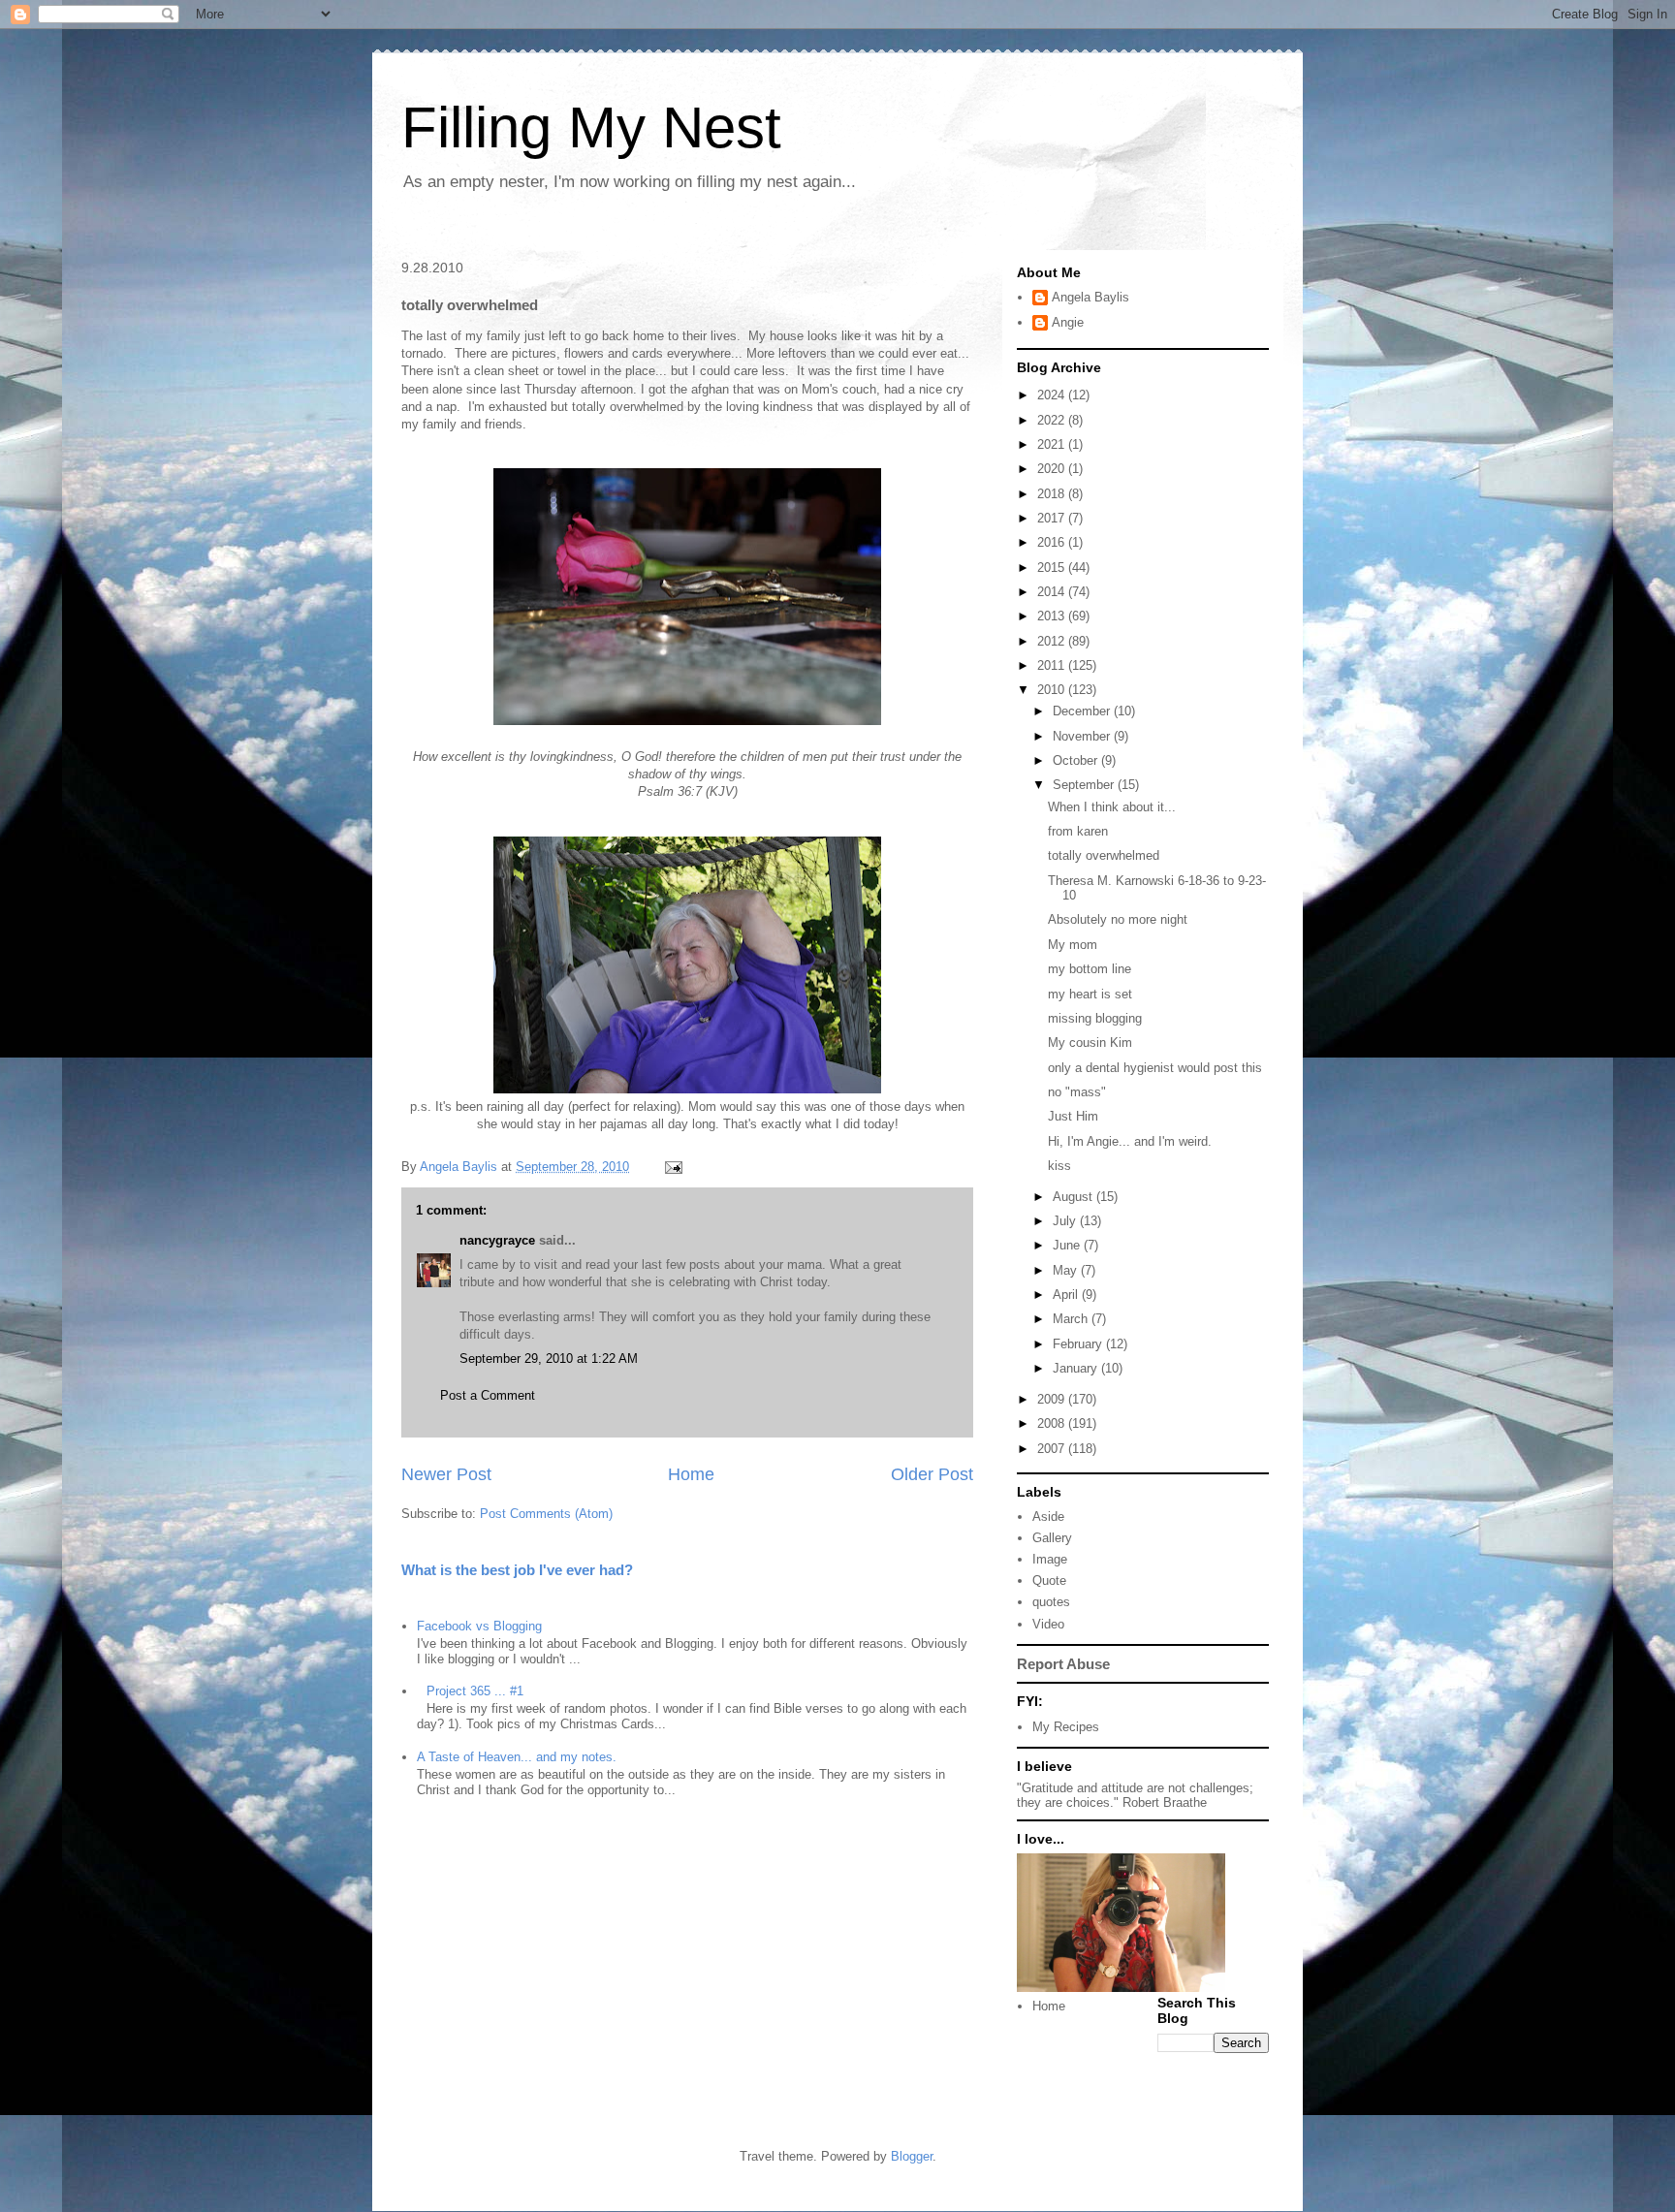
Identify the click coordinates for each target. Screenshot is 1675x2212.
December (1083, 711)
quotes (1051, 1602)
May (1067, 1270)
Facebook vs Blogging (479, 1626)
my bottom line (1090, 969)
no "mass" (1077, 1092)
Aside (1048, 1517)
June (1068, 1245)
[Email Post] (672, 1167)
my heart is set (1090, 994)
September (1085, 785)
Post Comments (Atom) (546, 1514)
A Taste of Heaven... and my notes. (517, 1757)
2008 (1053, 1423)
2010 (1053, 690)
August (1075, 1197)
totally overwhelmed (1104, 855)
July (1066, 1221)
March (1072, 1319)
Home (691, 1474)
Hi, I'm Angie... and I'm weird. (1130, 1141)
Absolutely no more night (1118, 919)
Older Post (932, 1474)
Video (1048, 1624)
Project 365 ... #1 (475, 1691)
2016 (1053, 542)
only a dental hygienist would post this (1155, 1068)
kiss (1059, 1166)
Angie (1068, 322)
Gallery (1052, 1538)
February (1079, 1344)
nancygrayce (497, 1240)
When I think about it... (1112, 807)
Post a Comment (488, 1395)
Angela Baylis (1090, 297)
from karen (1078, 831)
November (1083, 736)
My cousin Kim (1090, 1043)
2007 (1053, 1449)
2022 (1053, 420)
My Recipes (1066, 1727)
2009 (1053, 1399)
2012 (1053, 641)
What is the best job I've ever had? (517, 1570)
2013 (1053, 616)
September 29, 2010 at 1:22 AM (549, 1359)
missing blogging (1095, 1018)
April (1067, 1295)
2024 (1053, 395)
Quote (1049, 1580)
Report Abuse (1063, 1664)
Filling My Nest (591, 127)
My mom (1073, 945)
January (1077, 1368)
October (1077, 760)
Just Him (1073, 1116)
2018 (1053, 494)
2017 (1053, 518)
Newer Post (446, 1474)
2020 (1053, 469)
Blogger (912, 2156)
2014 (1053, 592)
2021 (1053, 444)
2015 (1053, 568)
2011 (1053, 665)
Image (1050, 1559)
